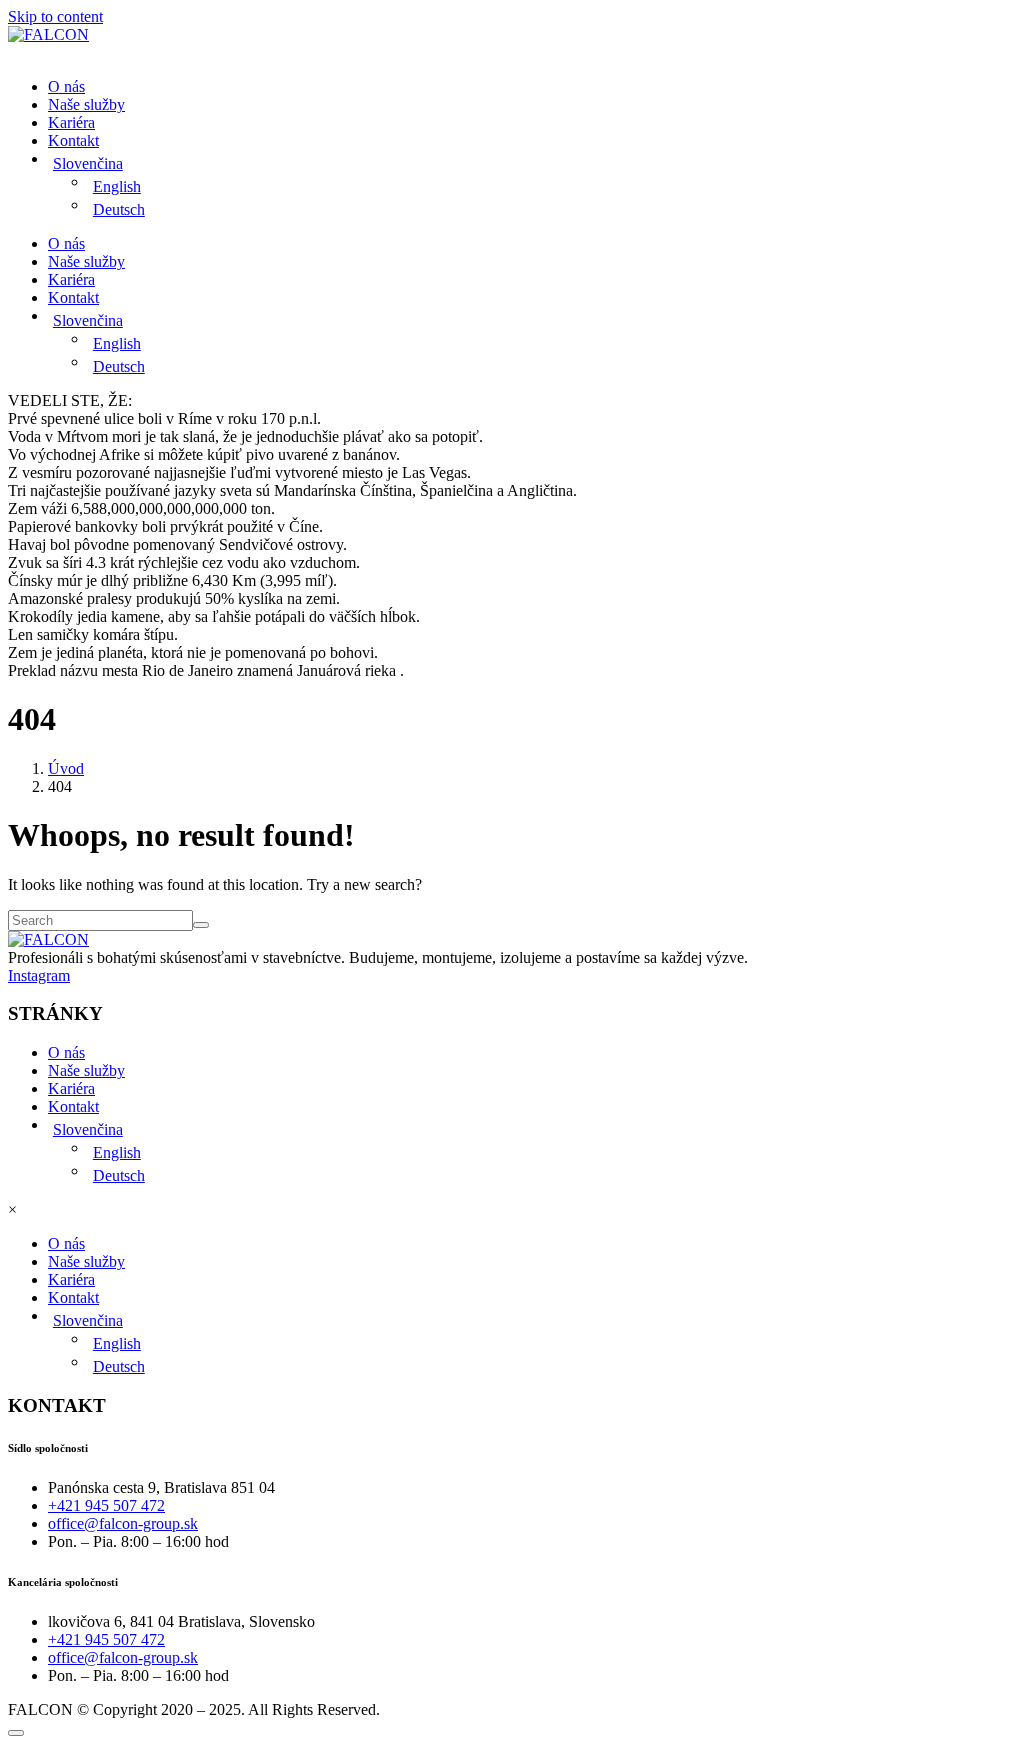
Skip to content (55, 16)
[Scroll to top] (16, 1733)
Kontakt (73, 140)
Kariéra (71, 122)
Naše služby (86, 104)
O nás (66, 86)
